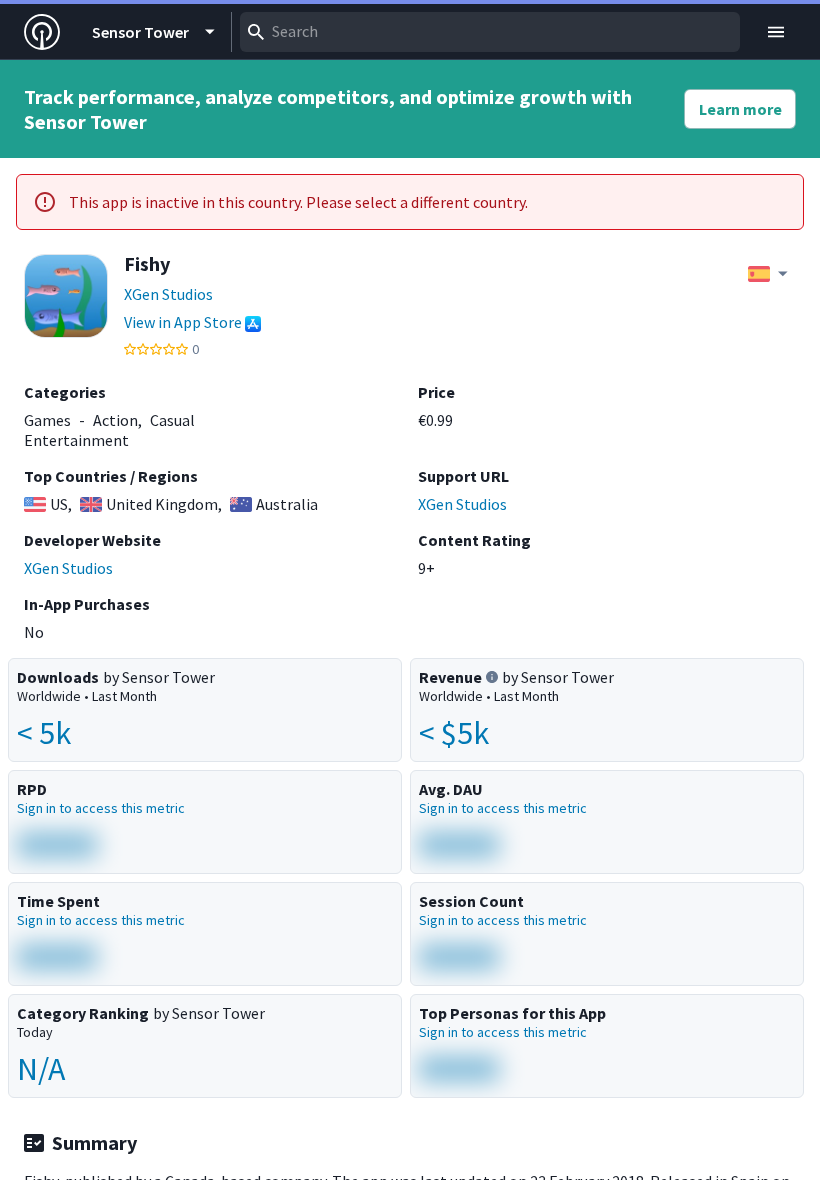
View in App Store (183, 322)
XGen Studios (168, 294)
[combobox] (490, 32)
